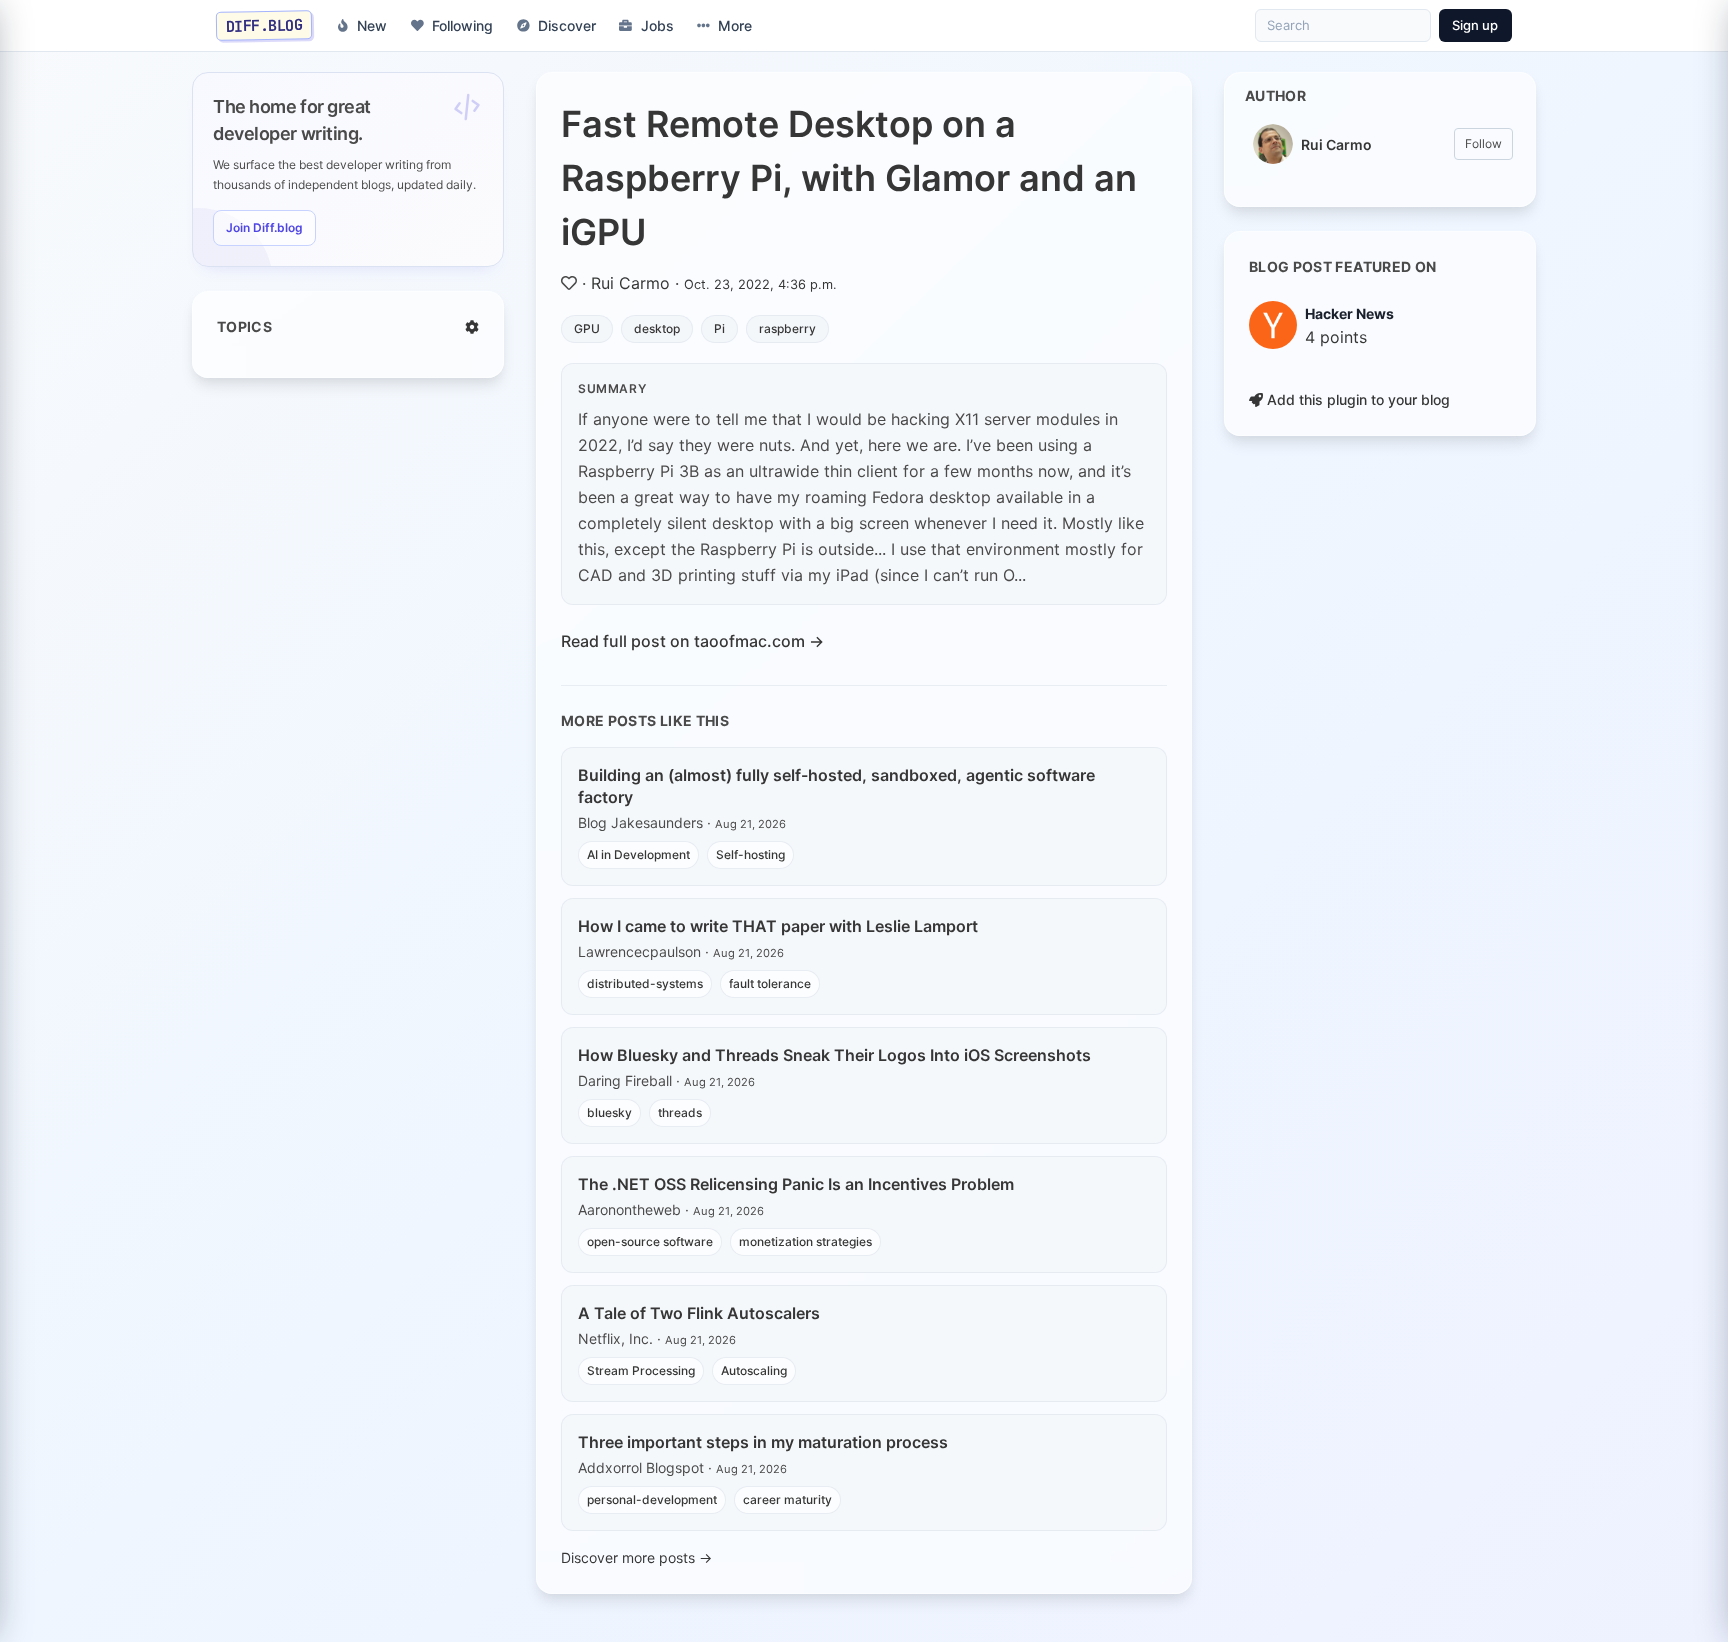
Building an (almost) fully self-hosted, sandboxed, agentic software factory (836, 786)
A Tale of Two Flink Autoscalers (699, 1313)
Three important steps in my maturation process (763, 1442)
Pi (719, 328)
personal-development (652, 1499)
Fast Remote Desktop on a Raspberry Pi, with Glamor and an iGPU (849, 178)
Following (462, 25)
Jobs (657, 25)
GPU (587, 328)
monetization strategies (805, 1241)
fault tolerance (770, 983)
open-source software (650, 1241)
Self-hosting (750, 854)
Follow (1483, 143)
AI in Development (638, 854)
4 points (1336, 337)
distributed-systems (645, 983)
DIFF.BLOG (264, 25)
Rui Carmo (630, 283)
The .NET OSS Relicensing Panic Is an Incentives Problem (796, 1184)
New (372, 25)
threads (680, 1112)
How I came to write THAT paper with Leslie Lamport (778, 926)
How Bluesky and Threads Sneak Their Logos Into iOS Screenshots (834, 1055)
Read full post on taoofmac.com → (692, 641)
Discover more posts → (636, 1557)
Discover (567, 25)
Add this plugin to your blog (1356, 399)
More (735, 25)
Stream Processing (641, 1370)
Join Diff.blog (264, 227)
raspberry (787, 328)
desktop (657, 328)
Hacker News (1349, 313)
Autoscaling (754, 1370)
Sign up (1475, 25)
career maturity (787, 1499)
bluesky (609, 1112)
